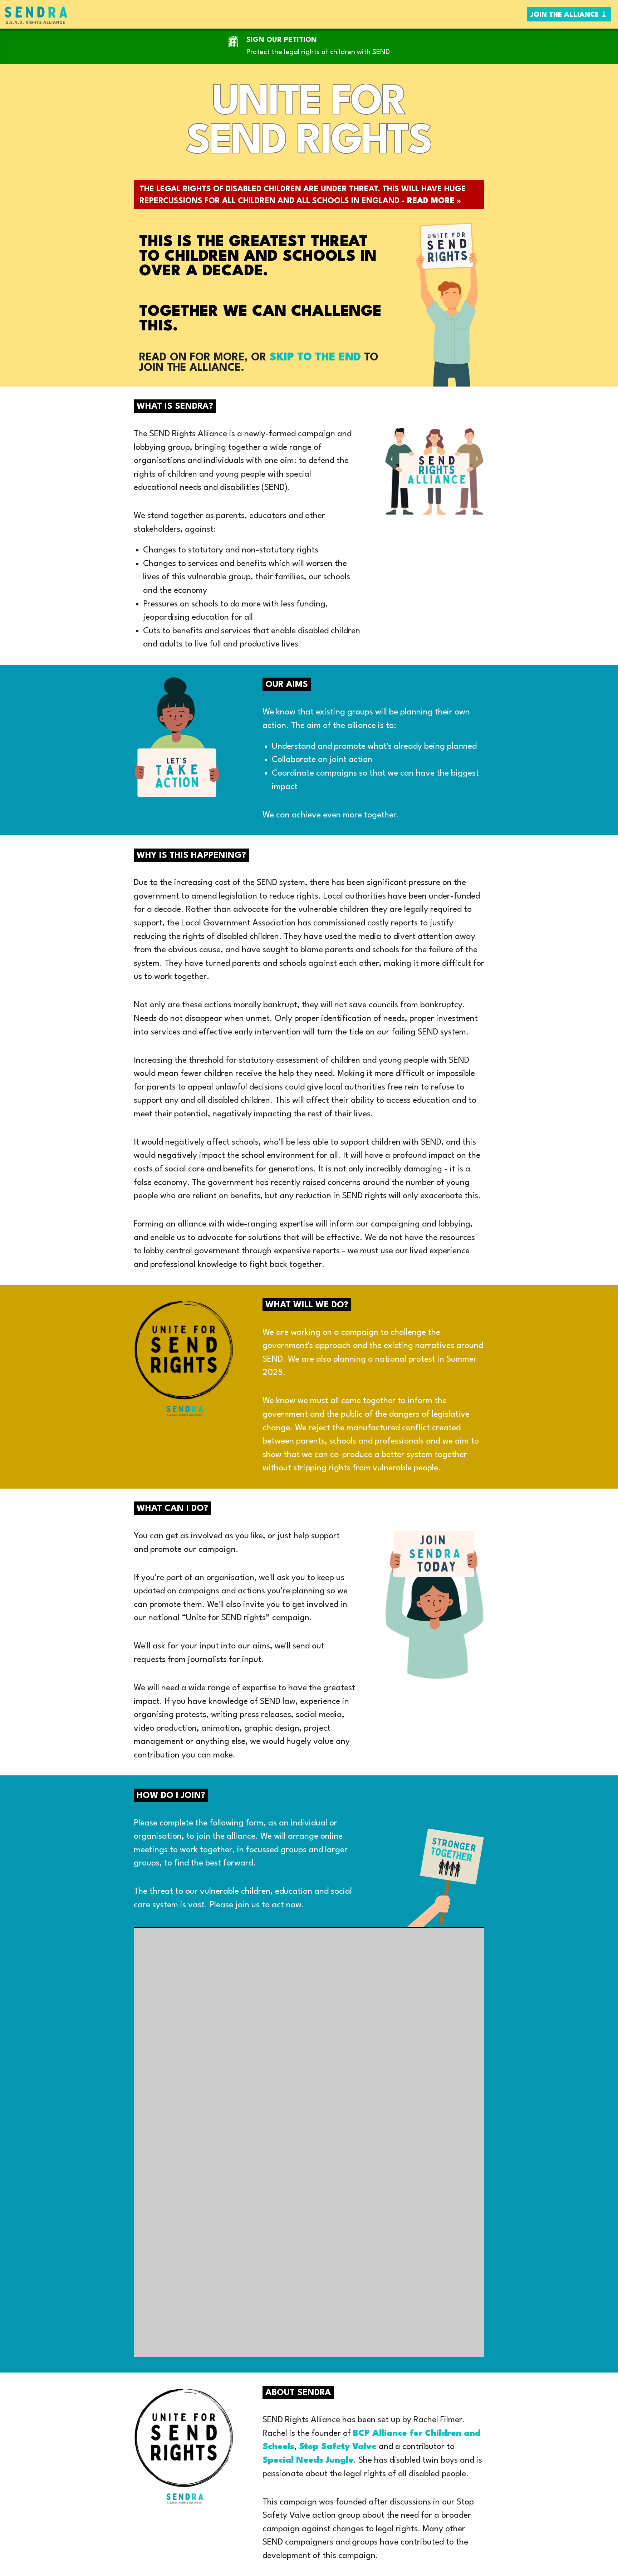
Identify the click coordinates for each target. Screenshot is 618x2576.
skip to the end (315, 358)
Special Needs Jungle (308, 2461)
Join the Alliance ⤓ (569, 15)
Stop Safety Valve (338, 2447)
